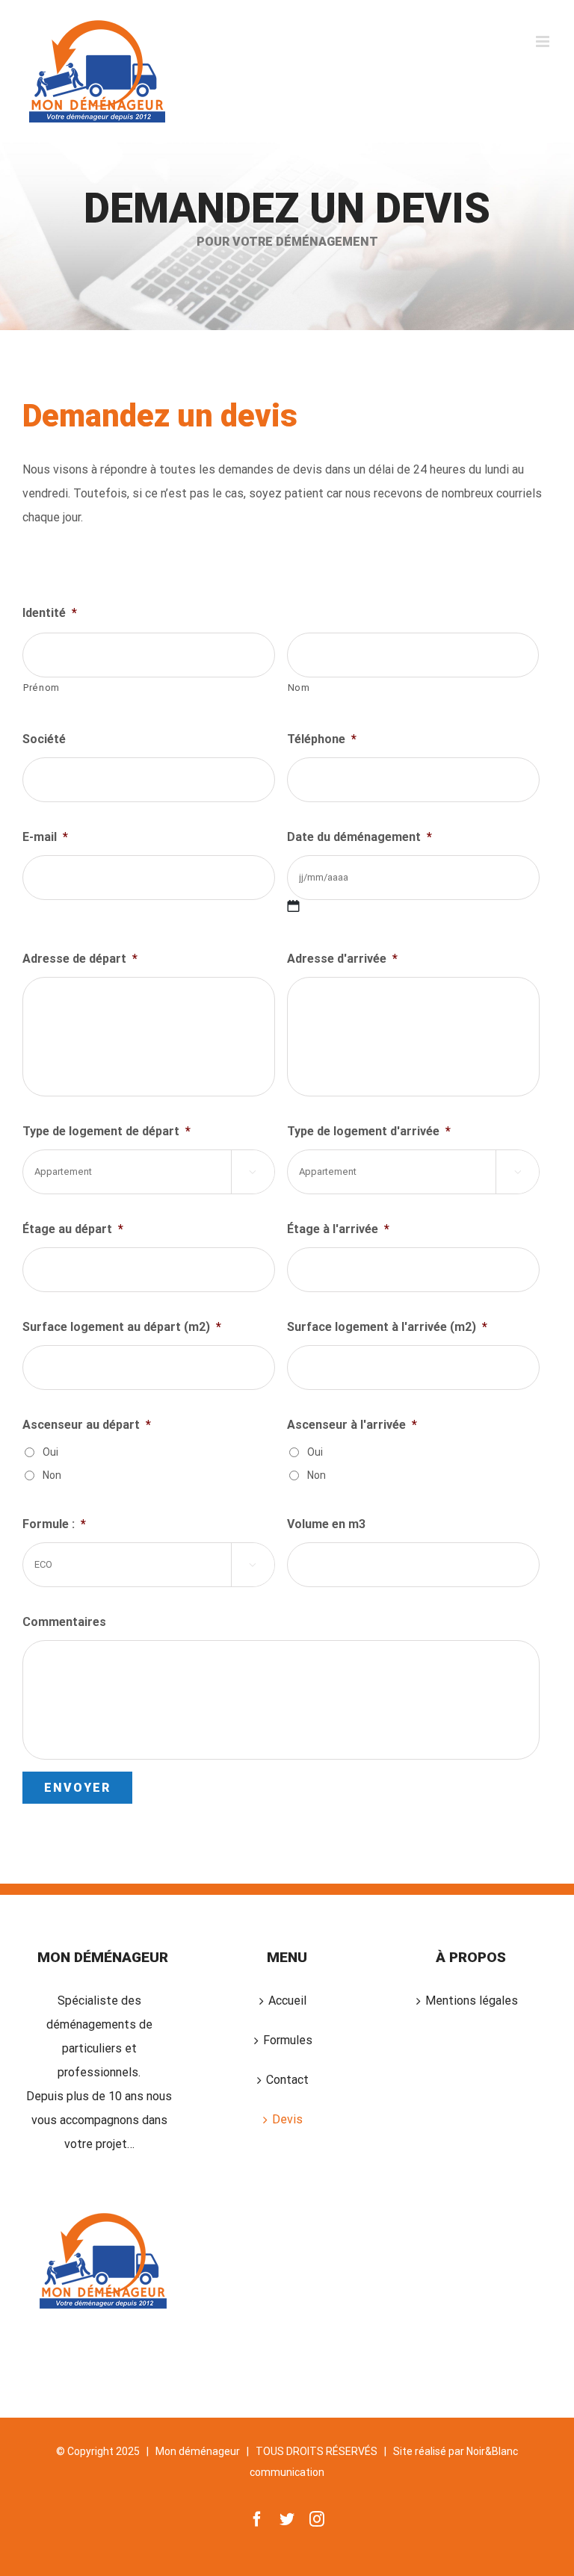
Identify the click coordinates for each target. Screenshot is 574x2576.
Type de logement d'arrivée (369, 1131)
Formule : (54, 1524)
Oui (50, 1452)
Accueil (287, 2001)
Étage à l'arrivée (338, 1229)
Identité (50, 613)
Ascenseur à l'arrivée (352, 1425)
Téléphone (322, 739)
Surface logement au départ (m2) (122, 1327)
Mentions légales (472, 2001)
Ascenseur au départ (87, 1425)
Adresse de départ (80, 959)
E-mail (45, 837)
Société (44, 739)
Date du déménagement (359, 837)
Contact (287, 2080)
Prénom (41, 688)
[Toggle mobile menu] (544, 41)
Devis (287, 2119)
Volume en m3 (326, 1524)
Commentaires (64, 1622)
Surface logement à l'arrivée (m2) (387, 1327)
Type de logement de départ (107, 1131)
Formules (288, 2040)
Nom (299, 688)
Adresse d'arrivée (342, 959)
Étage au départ (73, 1229)
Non (52, 1475)
